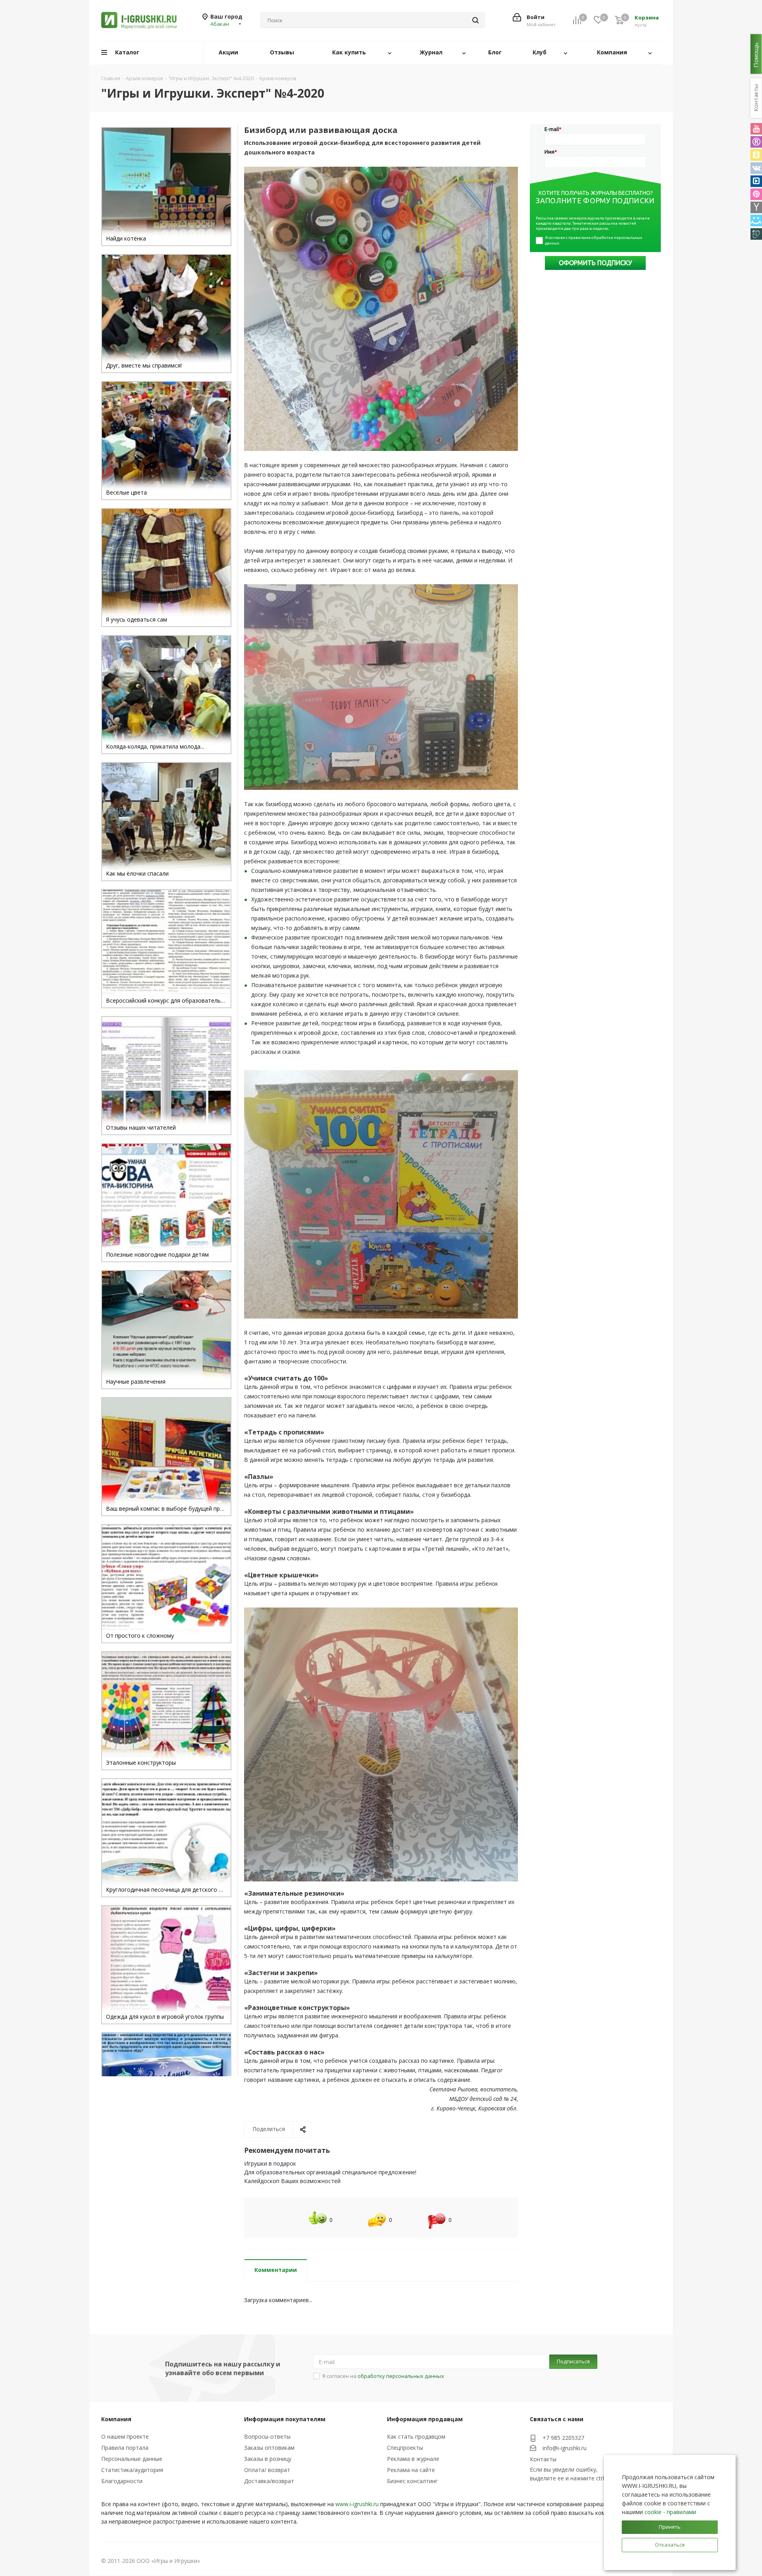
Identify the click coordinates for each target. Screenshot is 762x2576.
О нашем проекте (125, 2436)
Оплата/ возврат (267, 2470)
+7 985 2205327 (563, 2438)
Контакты (543, 2459)
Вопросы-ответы (267, 2436)
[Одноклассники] (756, 155)
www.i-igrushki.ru (357, 2504)
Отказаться (670, 2545)
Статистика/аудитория (132, 2470)
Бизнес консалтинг (412, 2481)
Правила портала (125, 2448)
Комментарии (276, 2270)
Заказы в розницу (268, 2459)
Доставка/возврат (269, 2481)
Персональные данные (132, 2459)
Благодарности (122, 2481)
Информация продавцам (425, 2419)
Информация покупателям (285, 2419)
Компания (116, 2419)
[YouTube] (756, 129)
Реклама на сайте (411, 2470)
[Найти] (475, 20)
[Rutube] (756, 142)
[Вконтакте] (756, 168)
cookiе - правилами (670, 2512)
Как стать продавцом (416, 2436)
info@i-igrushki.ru (565, 2448)
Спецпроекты (405, 2448)
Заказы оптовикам (269, 2448)
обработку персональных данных (401, 2376)
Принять (670, 2527)
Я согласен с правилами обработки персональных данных (594, 240)
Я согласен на (383, 2376)
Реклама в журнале (413, 2459)
